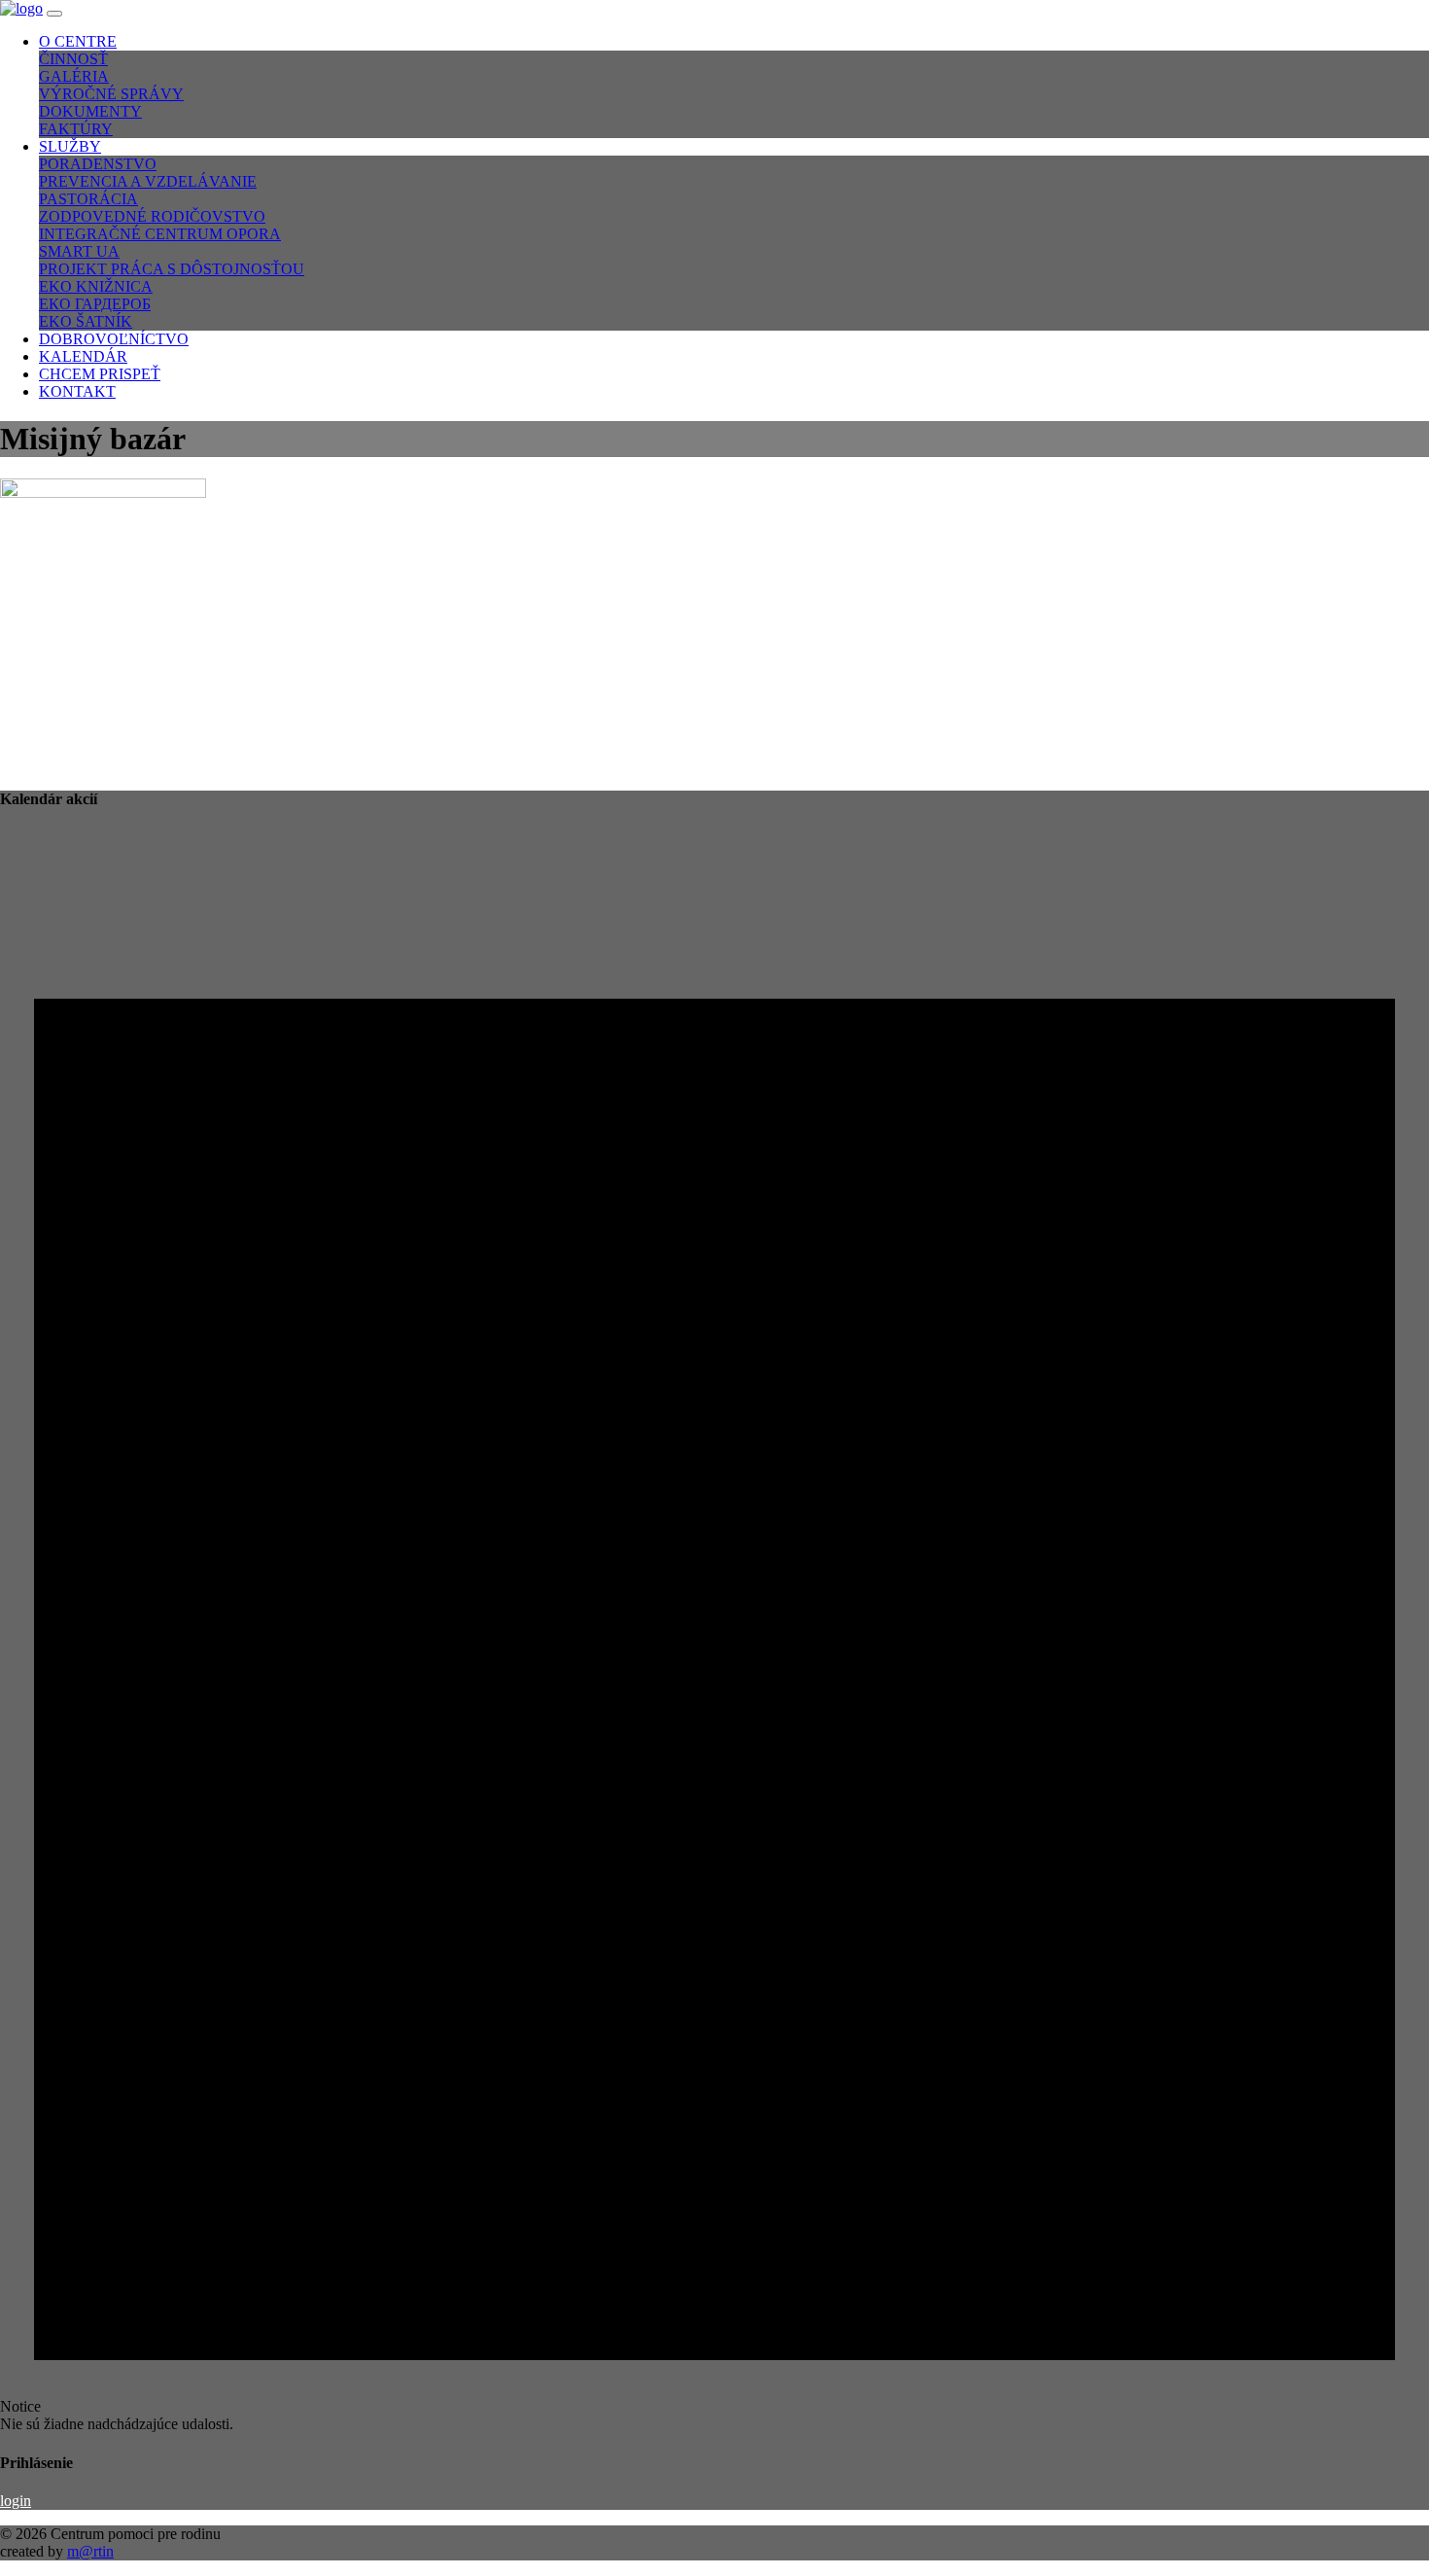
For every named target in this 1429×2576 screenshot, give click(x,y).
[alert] (714, 1631)
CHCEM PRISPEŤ (100, 374)
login (16, 2501)
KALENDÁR (83, 356)
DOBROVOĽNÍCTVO (114, 339)
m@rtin (90, 2551)
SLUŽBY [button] (70, 146)
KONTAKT (77, 391)
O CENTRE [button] (78, 41)
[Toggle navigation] (54, 14)
